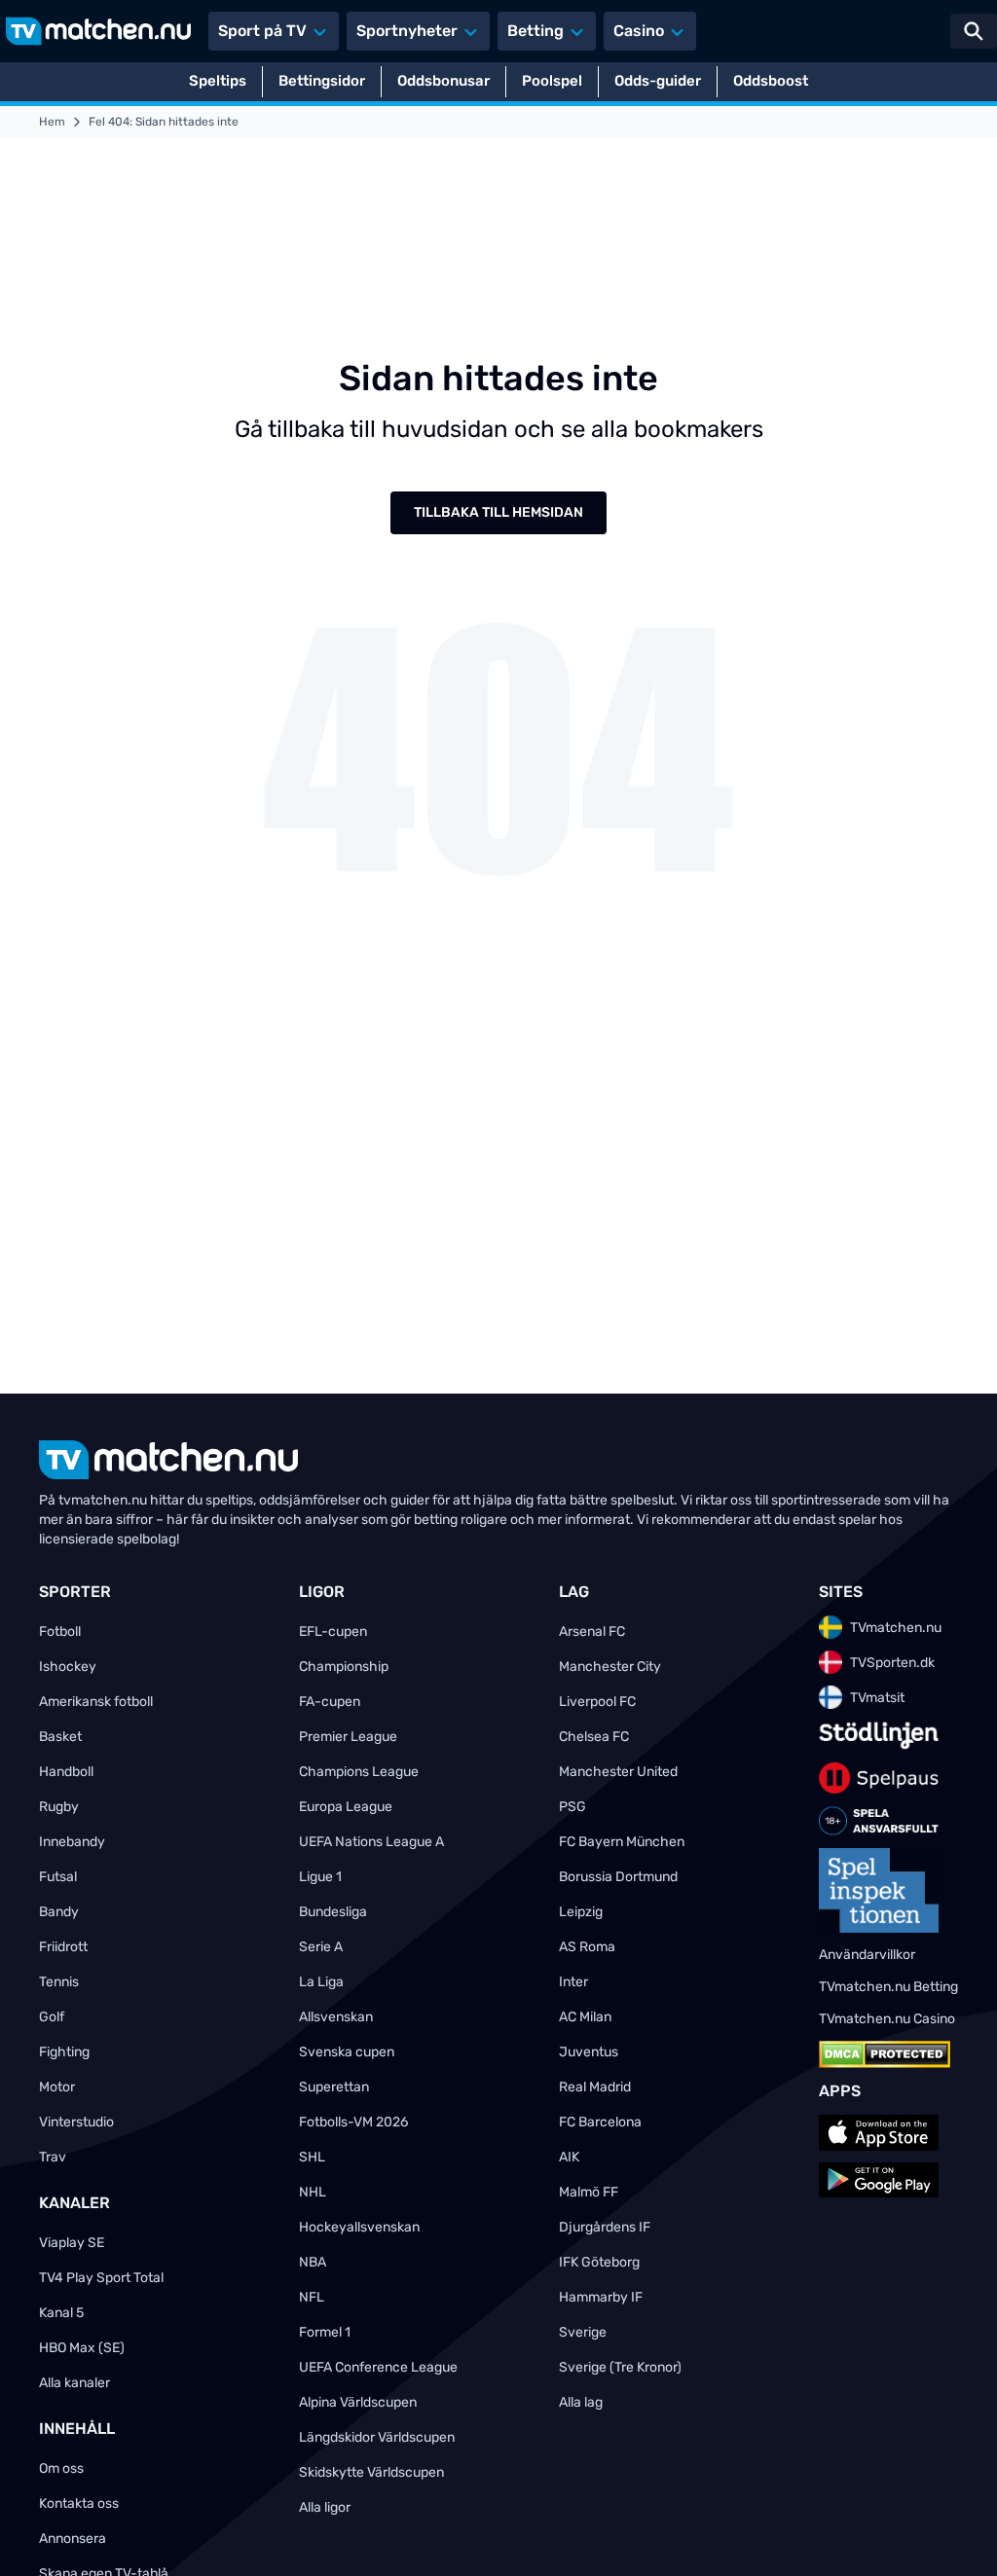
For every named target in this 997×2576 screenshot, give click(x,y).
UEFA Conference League (378, 2367)
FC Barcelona (600, 2122)
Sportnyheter (407, 31)
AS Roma (587, 1947)
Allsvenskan (336, 2017)
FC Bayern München (622, 1842)
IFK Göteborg (599, 2262)
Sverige (583, 2332)
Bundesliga (333, 1912)
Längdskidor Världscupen (377, 2437)
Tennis (59, 1982)
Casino (639, 31)
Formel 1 (325, 2332)
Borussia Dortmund (618, 1877)
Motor (57, 2087)
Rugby (59, 1807)
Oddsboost (771, 81)
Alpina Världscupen (358, 2402)
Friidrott (63, 1947)
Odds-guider (658, 81)
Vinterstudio (76, 2122)
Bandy (59, 1912)
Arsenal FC (592, 1632)
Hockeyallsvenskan (359, 2227)
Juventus (589, 2052)
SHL (312, 2157)
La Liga (321, 1982)
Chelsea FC (594, 1737)
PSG (572, 1807)
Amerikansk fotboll (96, 1702)
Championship (344, 1667)
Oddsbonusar (443, 81)
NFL (312, 2297)
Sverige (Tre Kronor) (620, 2367)
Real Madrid (595, 2087)
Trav (53, 2157)
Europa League (346, 1807)
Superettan (334, 2087)
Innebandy (72, 1842)
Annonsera (73, 2539)
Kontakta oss (79, 2503)
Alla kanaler (74, 2383)
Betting (535, 31)
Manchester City (610, 1667)
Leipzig (581, 1912)
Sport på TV (262, 31)
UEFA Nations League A (371, 1842)
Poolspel (552, 81)
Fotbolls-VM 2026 (353, 2122)
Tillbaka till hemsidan (498, 512)
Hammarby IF (601, 2297)
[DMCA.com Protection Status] (885, 2054)
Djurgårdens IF (605, 2227)
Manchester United (618, 1772)
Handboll (66, 1772)
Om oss (61, 2468)
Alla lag (581, 2402)
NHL (313, 2192)
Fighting (64, 2052)
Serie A (321, 1947)
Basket (60, 1737)
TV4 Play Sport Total (101, 2278)
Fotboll (60, 1632)
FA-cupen (330, 1702)
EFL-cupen (333, 1632)
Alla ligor (325, 2507)
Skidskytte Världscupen (371, 2472)
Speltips (218, 81)
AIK (569, 2157)
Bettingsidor (322, 81)
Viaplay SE (72, 2243)
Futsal (58, 1877)
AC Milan (585, 2017)
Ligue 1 (320, 1877)
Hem (52, 122)
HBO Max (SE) (82, 2348)
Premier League (348, 1737)
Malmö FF (589, 2192)
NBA (313, 2262)
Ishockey (68, 1667)
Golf (52, 2017)
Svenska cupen (347, 2052)
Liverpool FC (597, 1702)
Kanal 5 (61, 2313)
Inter (573, 1982)
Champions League (359, 1772)
